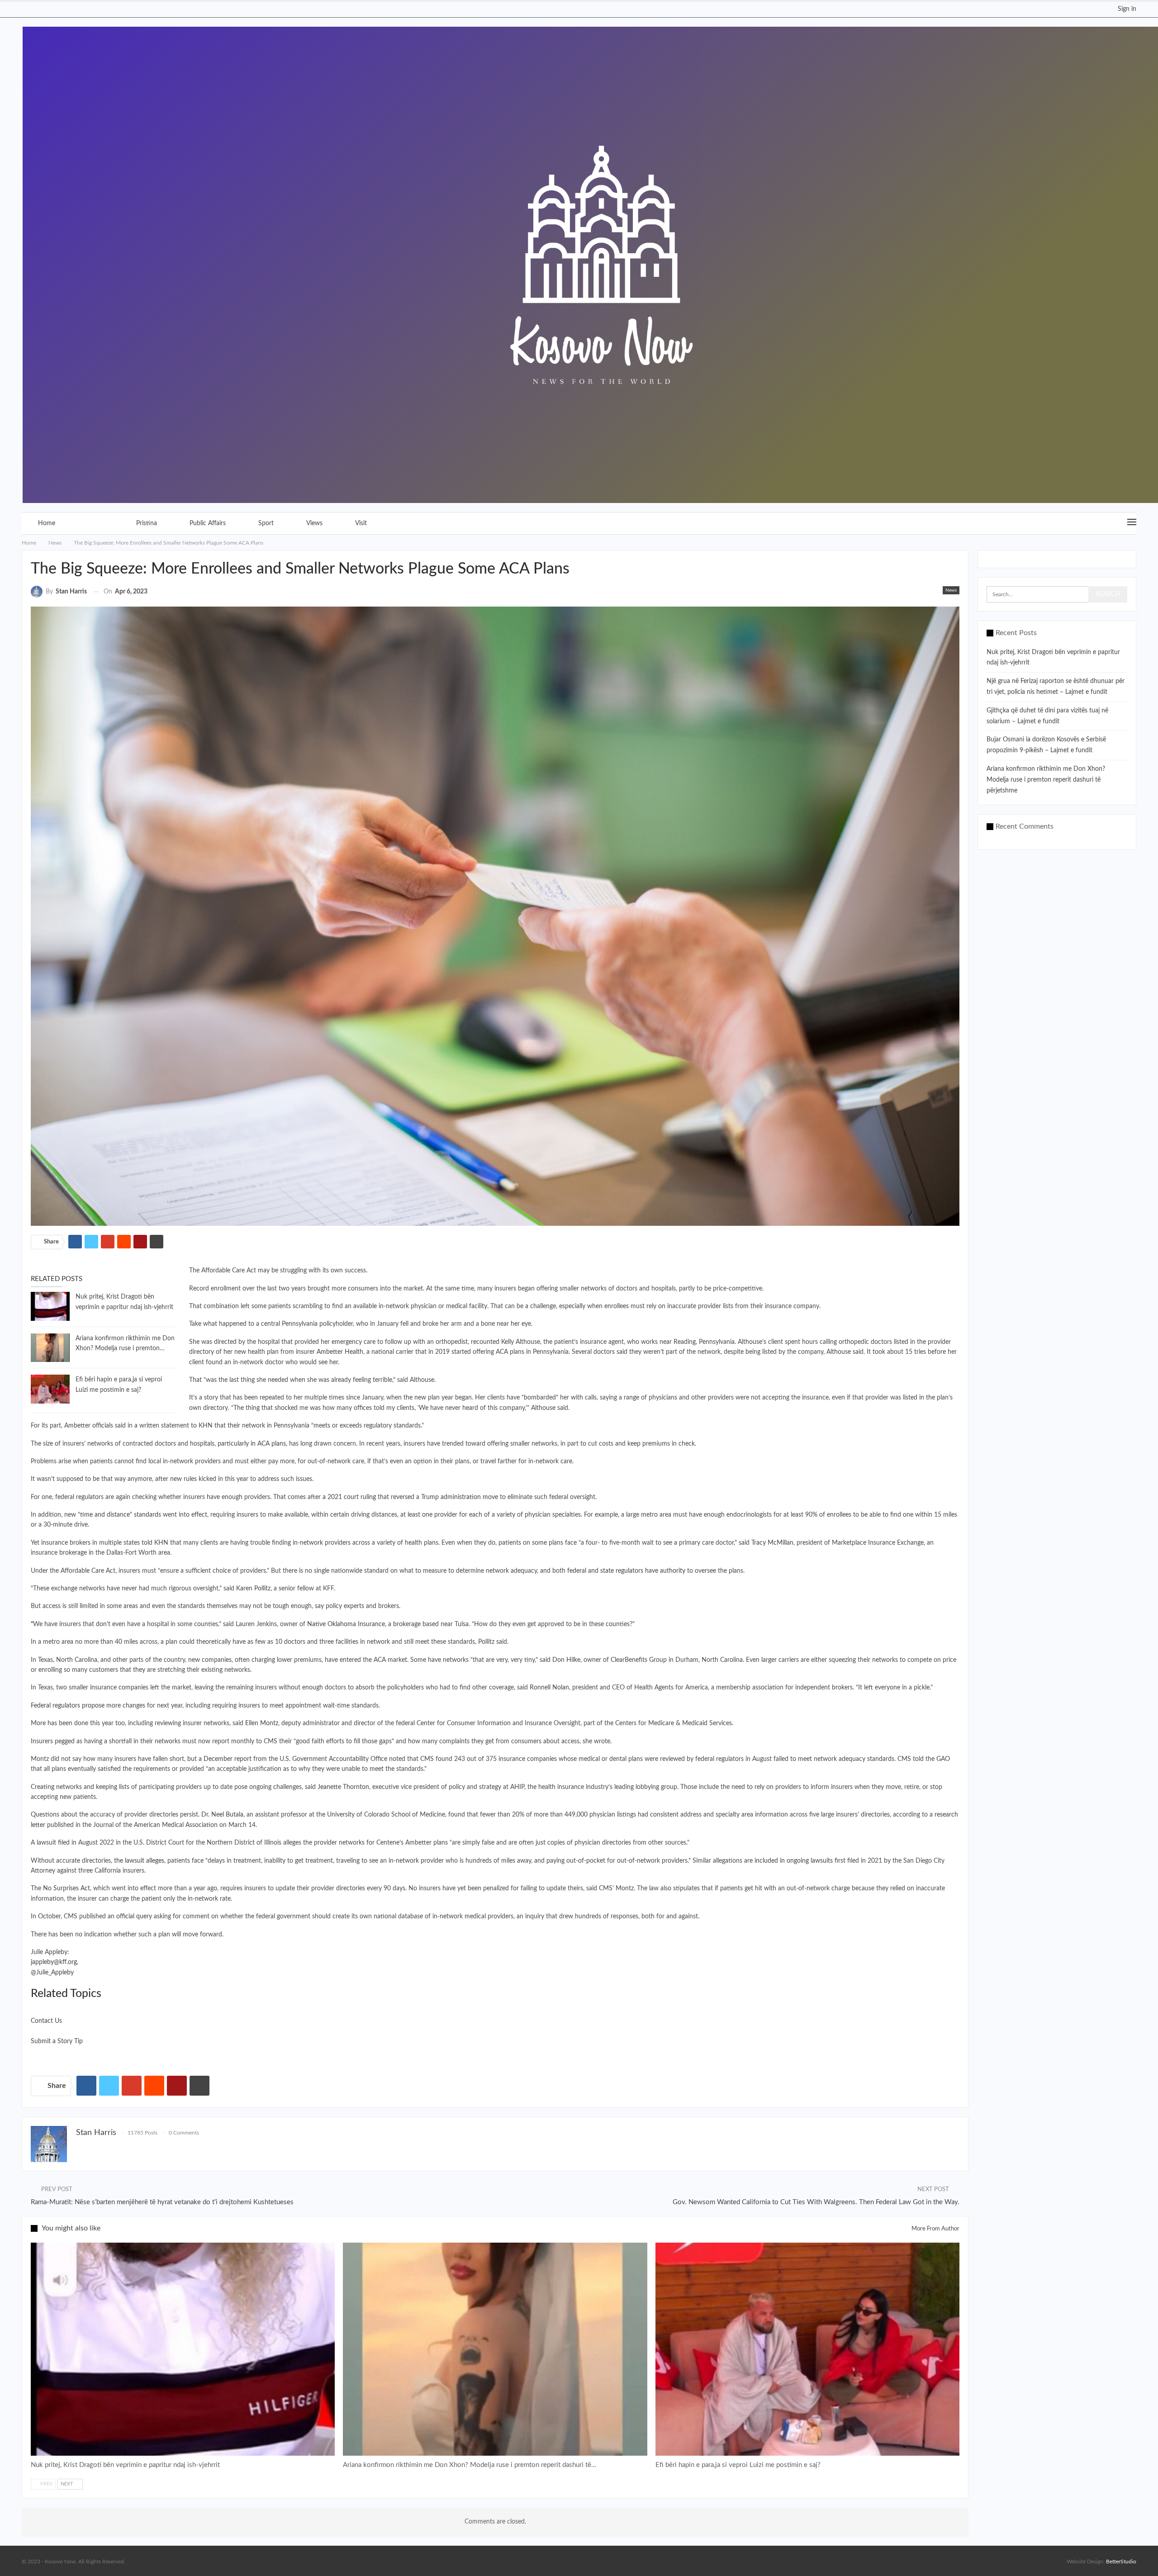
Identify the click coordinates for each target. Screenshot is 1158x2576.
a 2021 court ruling (349, 1497)
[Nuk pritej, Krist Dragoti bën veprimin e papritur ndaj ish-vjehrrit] (50, 1306)
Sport (266, 523)
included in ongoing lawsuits (794, 1861)
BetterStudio (1121, 2562)
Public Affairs (208, 523)
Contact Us (46, 2021)
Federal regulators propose (68, 1706)
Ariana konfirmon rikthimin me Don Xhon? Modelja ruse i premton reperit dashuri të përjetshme (1046, 780)
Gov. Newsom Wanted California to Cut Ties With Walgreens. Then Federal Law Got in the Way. (816, 2202)
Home (47, 523)
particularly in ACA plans (252, 1444)
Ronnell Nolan (549, 1688)
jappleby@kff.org (54, 1962)
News (96, 523)
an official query (130, 1917)
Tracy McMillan (772, 1543)
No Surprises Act (66, 1888)
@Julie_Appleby (52, 1973)
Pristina (147, 523)
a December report (225, 1759)
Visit (361, 523)
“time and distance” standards (119, 1515)
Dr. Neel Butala (222, 1815)
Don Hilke (566, 1660)
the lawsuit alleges (139, 1861)
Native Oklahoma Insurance (346, 1624)
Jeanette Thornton (343, 1787)
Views (314, 523)
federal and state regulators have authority (626, 1571)
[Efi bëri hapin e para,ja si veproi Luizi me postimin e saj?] (50, 1389)
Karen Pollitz (253, 1589)
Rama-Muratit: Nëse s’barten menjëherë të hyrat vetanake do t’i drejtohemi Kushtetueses (162, 2202)
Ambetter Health (340, 1352)
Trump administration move (460, 1497)
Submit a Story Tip (57, 2041)
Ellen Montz (262, 1723)
